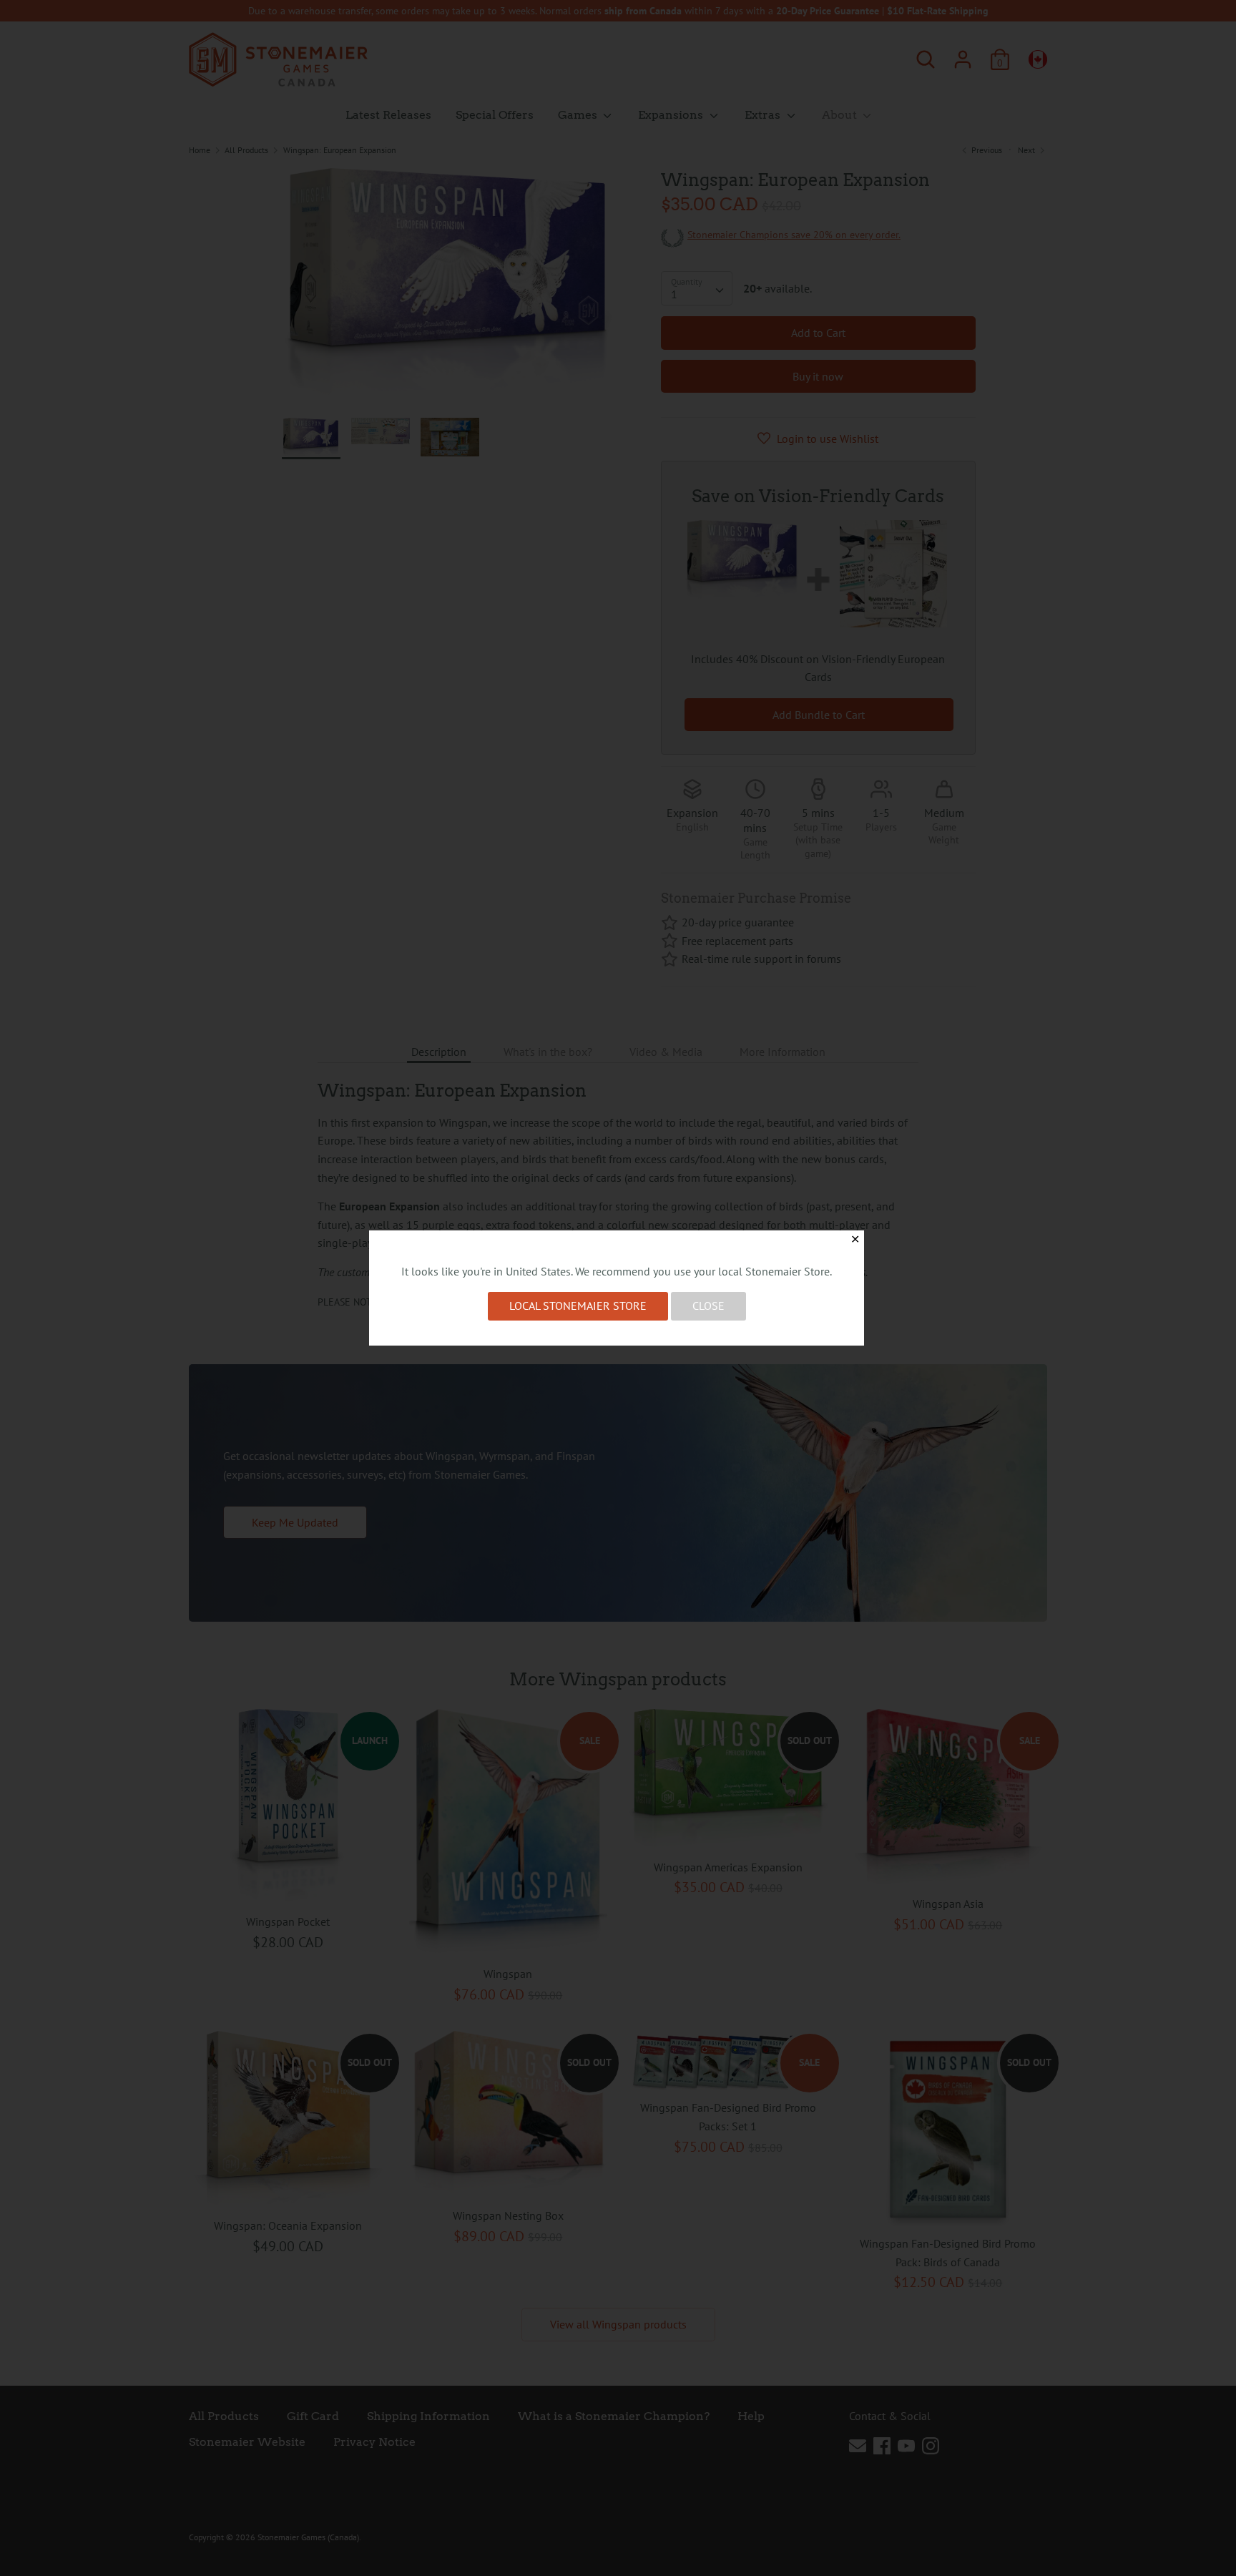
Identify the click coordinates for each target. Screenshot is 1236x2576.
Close (708, 1306)
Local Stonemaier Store (578, 1306)
